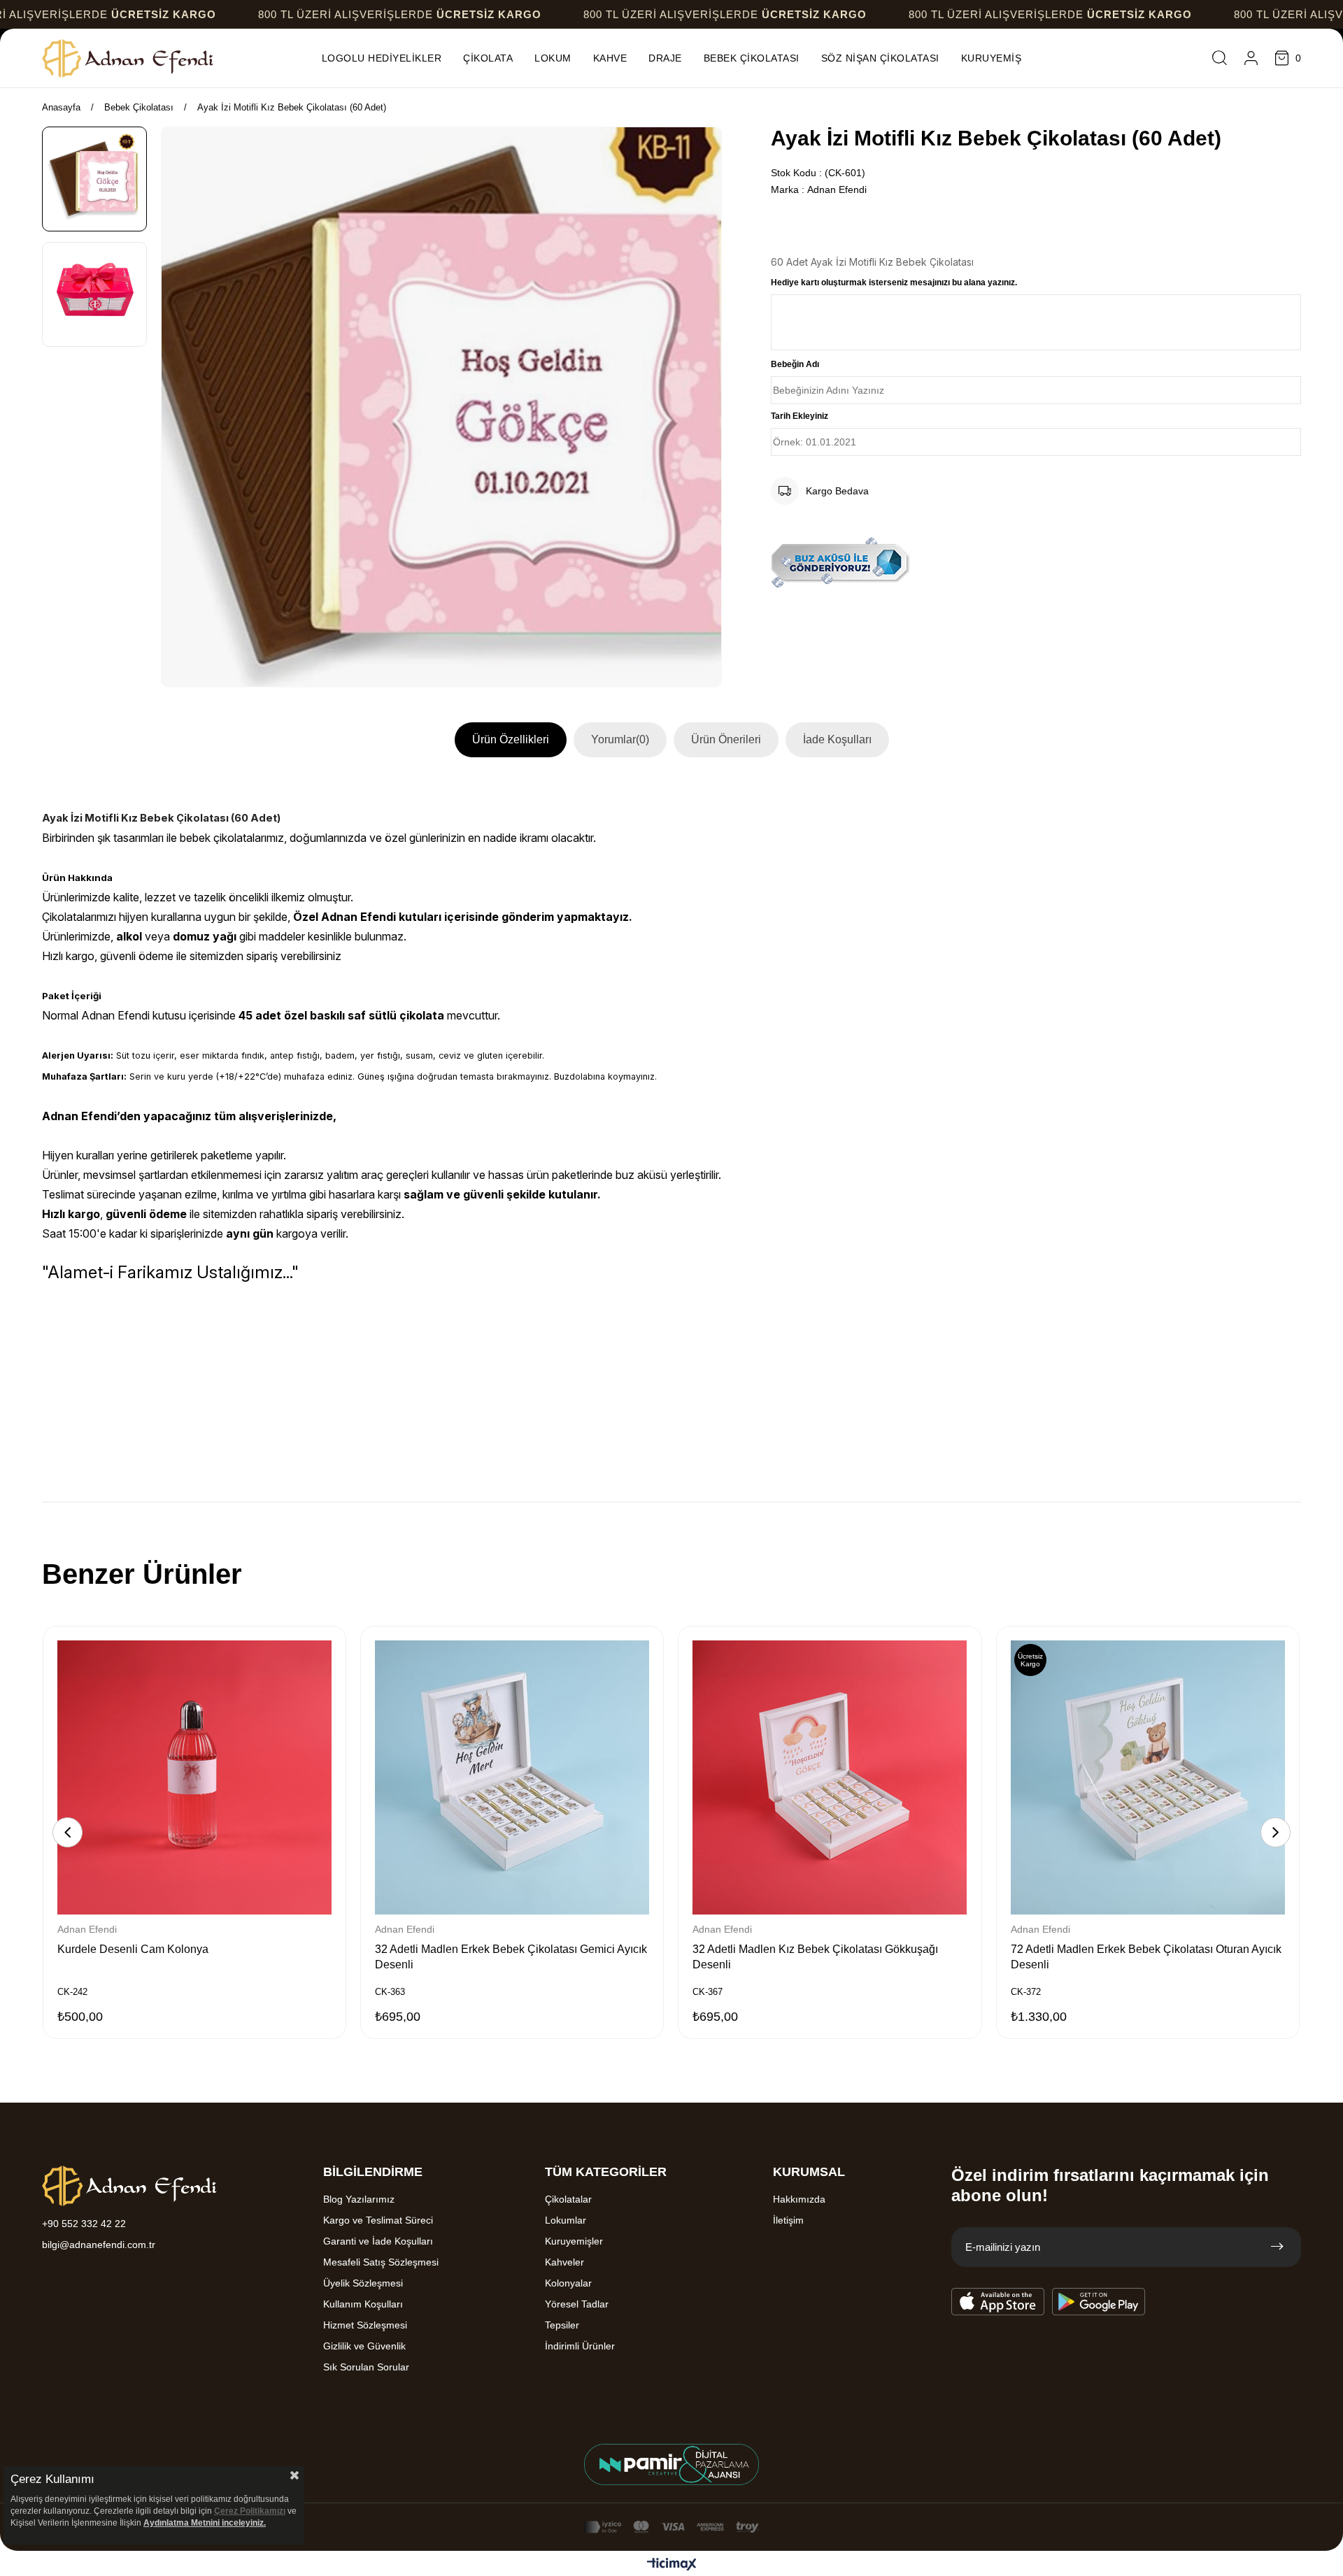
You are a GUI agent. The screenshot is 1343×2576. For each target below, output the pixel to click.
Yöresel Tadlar (577, 2304)
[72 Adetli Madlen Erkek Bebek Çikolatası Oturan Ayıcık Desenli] (1148, 1777)
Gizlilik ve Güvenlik (364, 2346)
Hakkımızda (799, 2199)
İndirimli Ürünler (580, 2346)
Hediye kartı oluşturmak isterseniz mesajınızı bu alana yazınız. (894, 282)
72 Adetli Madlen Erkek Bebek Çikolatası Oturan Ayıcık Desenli (1146, 1957)
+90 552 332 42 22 (84, 2224)
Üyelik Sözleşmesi (363, 2283)
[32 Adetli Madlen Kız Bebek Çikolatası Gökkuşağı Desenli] (830, 1777)
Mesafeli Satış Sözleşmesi (381, 2262)
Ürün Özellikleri (511, 739)
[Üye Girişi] (1251, 58)
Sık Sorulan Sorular (366, 2367)
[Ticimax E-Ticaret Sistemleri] (672, 2565)
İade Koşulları (837, 739)
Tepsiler (562, 2325)
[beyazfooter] (671, 2464)
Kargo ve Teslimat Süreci (378, 2220)
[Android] (1099, 2302)
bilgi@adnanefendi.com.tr (99, 2245)
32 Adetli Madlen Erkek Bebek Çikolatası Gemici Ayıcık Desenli (511, 1957)
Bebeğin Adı (795, 364)
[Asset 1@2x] (129, 2186)
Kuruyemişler (574, 2241)
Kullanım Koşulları (363, 2304)
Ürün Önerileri (726, 739)
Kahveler (564, 2262)
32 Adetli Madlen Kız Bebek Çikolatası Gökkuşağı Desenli (815, 1957)
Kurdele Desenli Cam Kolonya (133, 1949)
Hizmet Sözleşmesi (365, 2325)
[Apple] (998, 2302)
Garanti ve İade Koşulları (378, 2241)
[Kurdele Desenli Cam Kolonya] (194, 1777)
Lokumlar (566, 2220)
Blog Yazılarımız (359, 2199)
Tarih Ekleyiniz (800, 416)
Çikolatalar (568, 2199)
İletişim (788, 2220)
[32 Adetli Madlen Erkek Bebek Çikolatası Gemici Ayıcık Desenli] (512, 1777)
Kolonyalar (568, 2283)
